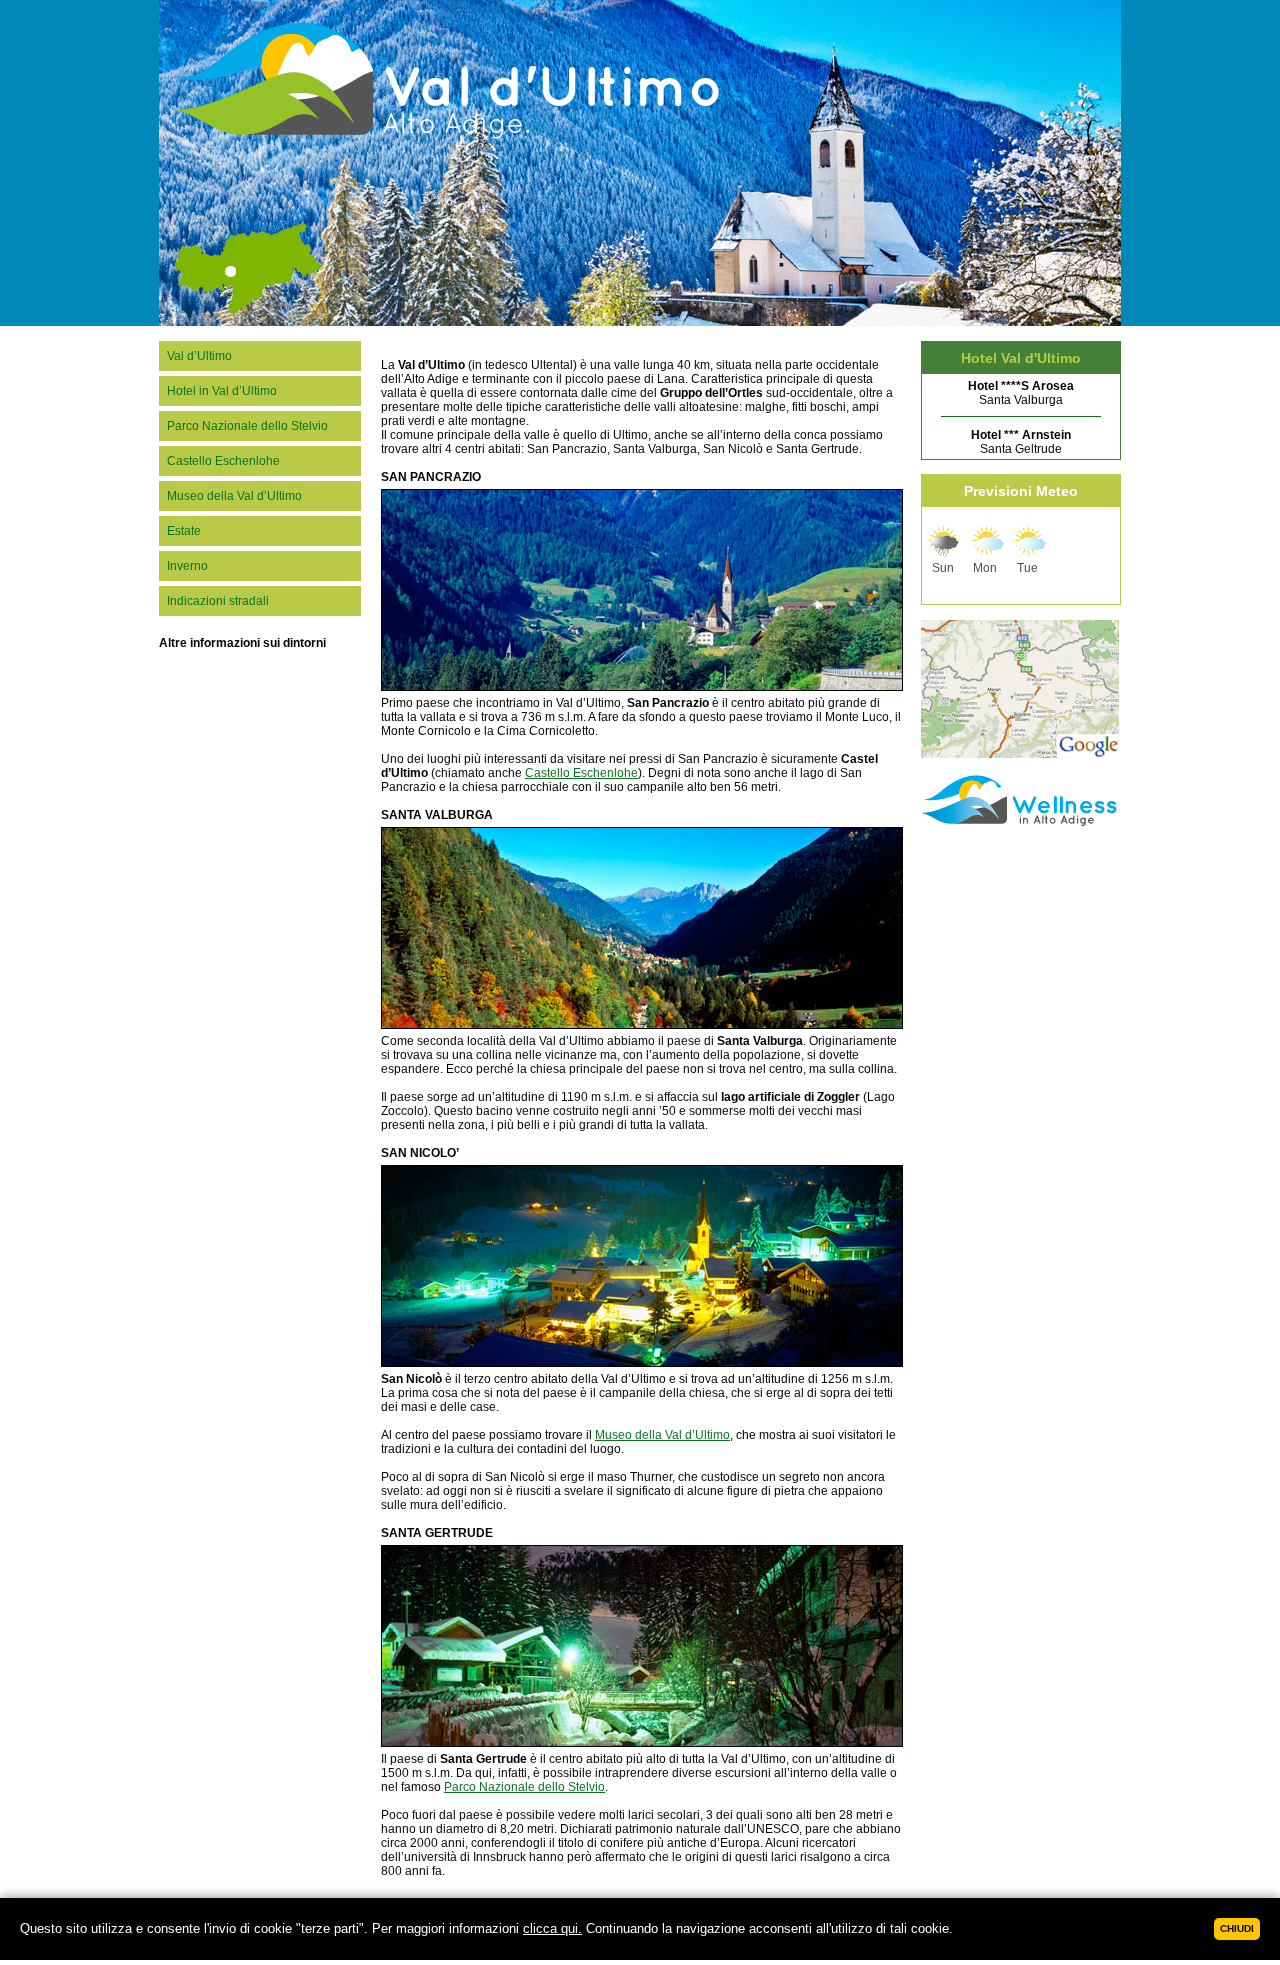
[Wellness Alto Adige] (1021, 825)
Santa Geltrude (1021, 442)
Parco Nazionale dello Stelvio (247, 426)
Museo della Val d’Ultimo (234, 496)
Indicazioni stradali (218, 601)
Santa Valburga (1021, 393)
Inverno (187, 566)
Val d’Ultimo (199, 356)
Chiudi (1237, 1928)
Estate (184, 531)
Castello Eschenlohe (223, 461)
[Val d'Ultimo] (344, 323)
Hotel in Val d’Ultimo (222, 391)
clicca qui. (552, 1928)
